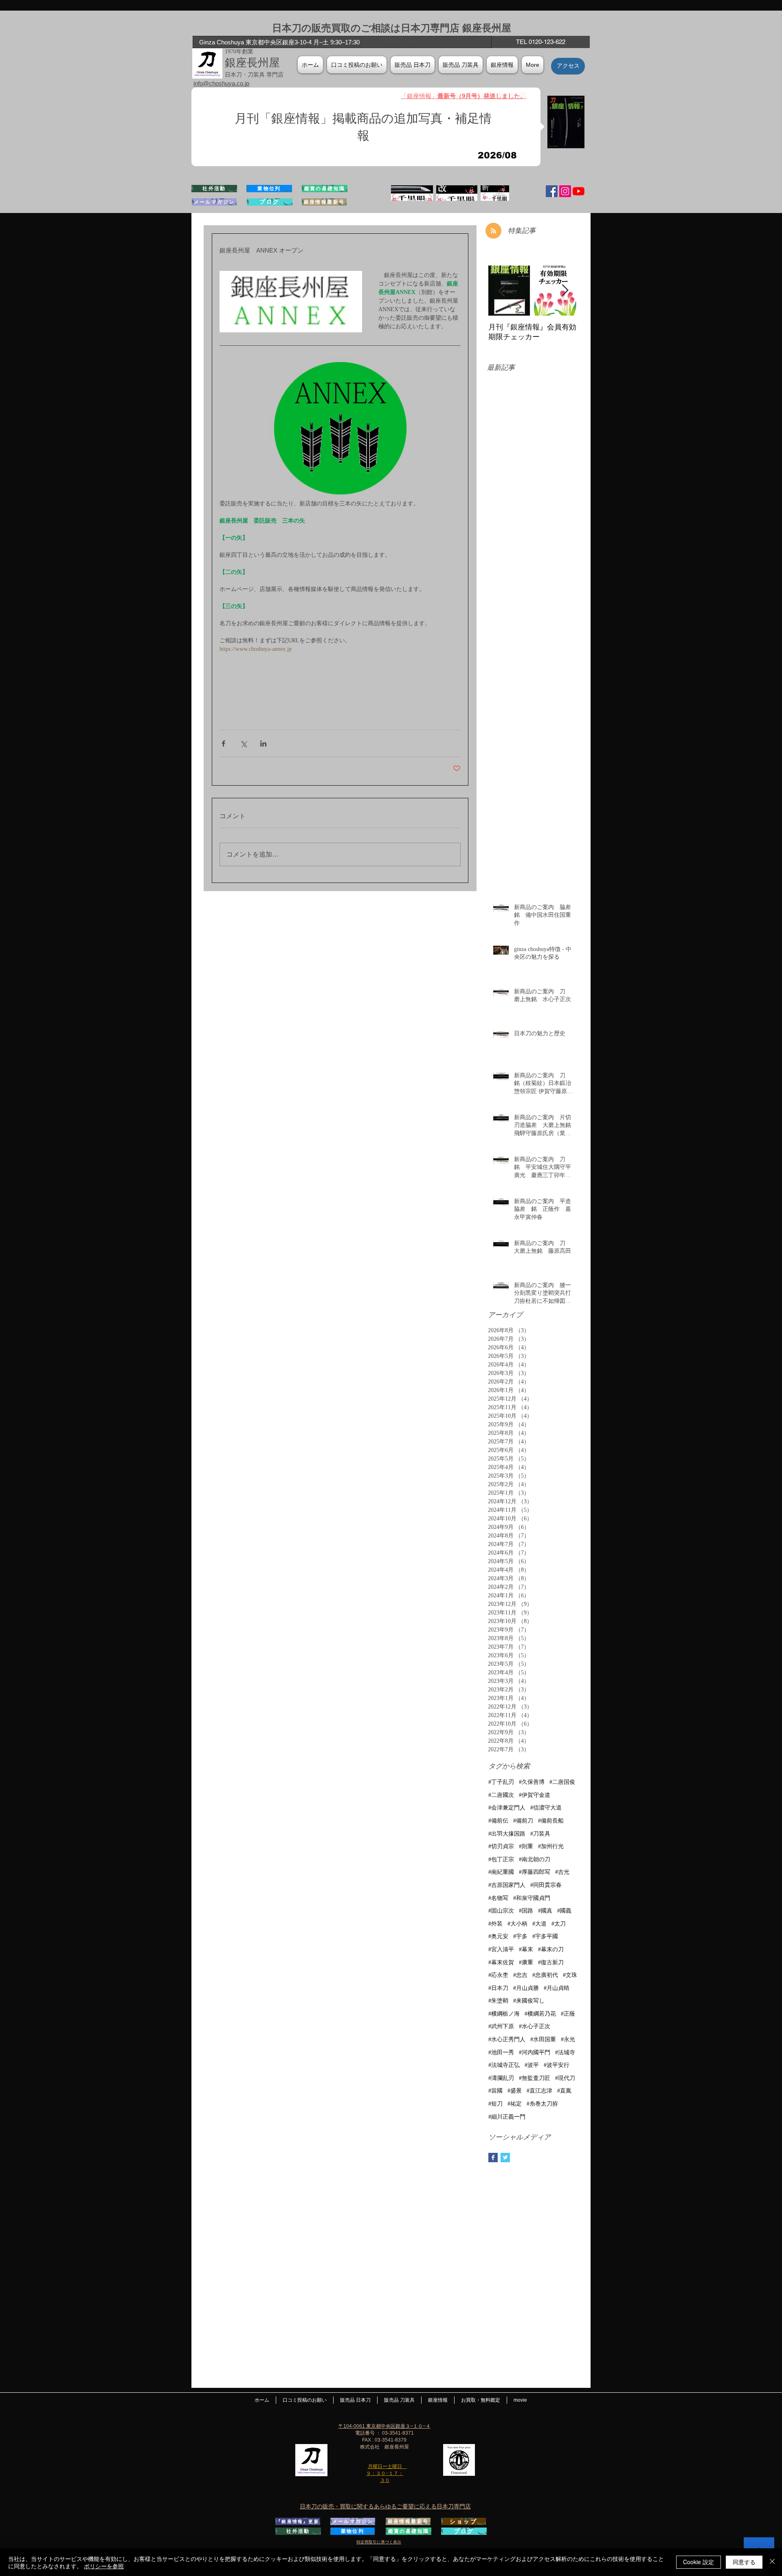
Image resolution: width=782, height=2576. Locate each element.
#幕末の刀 (551, 1949)
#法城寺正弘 (504, 2065)
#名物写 (498, 1898)
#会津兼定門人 (507, 1808)
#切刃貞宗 (501, 1846)
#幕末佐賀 (501, 1962)
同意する (744, 2562)
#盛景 (515, 2091)
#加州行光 (551, 1846)
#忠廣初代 (545, 1975)
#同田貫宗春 (546, 1885)
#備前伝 (498, 1821)
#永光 (568, 2039)
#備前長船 (551, 1821)
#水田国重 (543, 2039)
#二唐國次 (501, 1795)
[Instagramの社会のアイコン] (565, 191)
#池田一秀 (501, 2052)
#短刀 (495, 2104)
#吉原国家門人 (507, 1885)
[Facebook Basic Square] (493, 2158)
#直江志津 (539, 2091)
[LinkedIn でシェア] (263, 743)
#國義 (564, 1911)
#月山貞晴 (557, 1988)
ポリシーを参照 (104, 2566)
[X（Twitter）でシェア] (243, 743)
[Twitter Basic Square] (505, 2158)
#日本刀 (498, 1988)
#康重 (526, 1962)
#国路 (526, 1911)
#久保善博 (532, 1782)
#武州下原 (501, 2026)
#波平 (532, 2065)
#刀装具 (540, 1834)
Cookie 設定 (699, 2562)
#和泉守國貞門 (532, 1898)
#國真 (545, 1911)
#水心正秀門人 (507, 2039)
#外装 (495, 1924)
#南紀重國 (501, 1872)
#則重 (526, 1846)
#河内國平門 (535, 2052)
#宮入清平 (501, 1949)
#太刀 (559, 1924)
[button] (502, 65)
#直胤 (564, 2091)
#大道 (539, 1924)
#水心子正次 (535, 2026)
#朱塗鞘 (498, 2001)
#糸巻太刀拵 (542, 2104)
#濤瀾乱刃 (501, 2078)
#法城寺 (565, 2052)
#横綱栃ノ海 (504, 2014)
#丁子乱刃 (501, 1782)
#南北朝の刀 (535, 1859)
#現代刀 (565, 2078)
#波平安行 (557, 2065)
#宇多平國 (545, 1936)
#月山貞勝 (526, 1988)
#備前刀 (523, 1821)
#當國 (495, 2091)
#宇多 (520, 1936)
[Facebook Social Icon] (552, 191)
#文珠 (570, 1975)
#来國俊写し (529, 2001)
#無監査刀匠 (535, 2078)
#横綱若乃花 (540, 2014)
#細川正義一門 (507, 2117)
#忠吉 (520, 1975)
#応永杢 (498, 1975)
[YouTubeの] (579, 191)
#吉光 (562, 1872)
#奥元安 (498, 1936)
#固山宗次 (501, 1911)
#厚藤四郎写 (535, 1872)
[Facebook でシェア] (223, 743)
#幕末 (526, 1949)
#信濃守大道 (546, 1808)
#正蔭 (568, 2014)
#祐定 (515, 2104)
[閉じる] (772, 2562)
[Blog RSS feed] (493, 231)
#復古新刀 (551, 1962)
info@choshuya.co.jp (221, 83)
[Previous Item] (501, 291)
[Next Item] (565, 291)
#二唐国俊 (562, 1782)
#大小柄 (517, 1924)
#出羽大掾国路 (507, 1834)
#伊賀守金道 (535, 1795)
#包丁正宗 (501, 1859)
